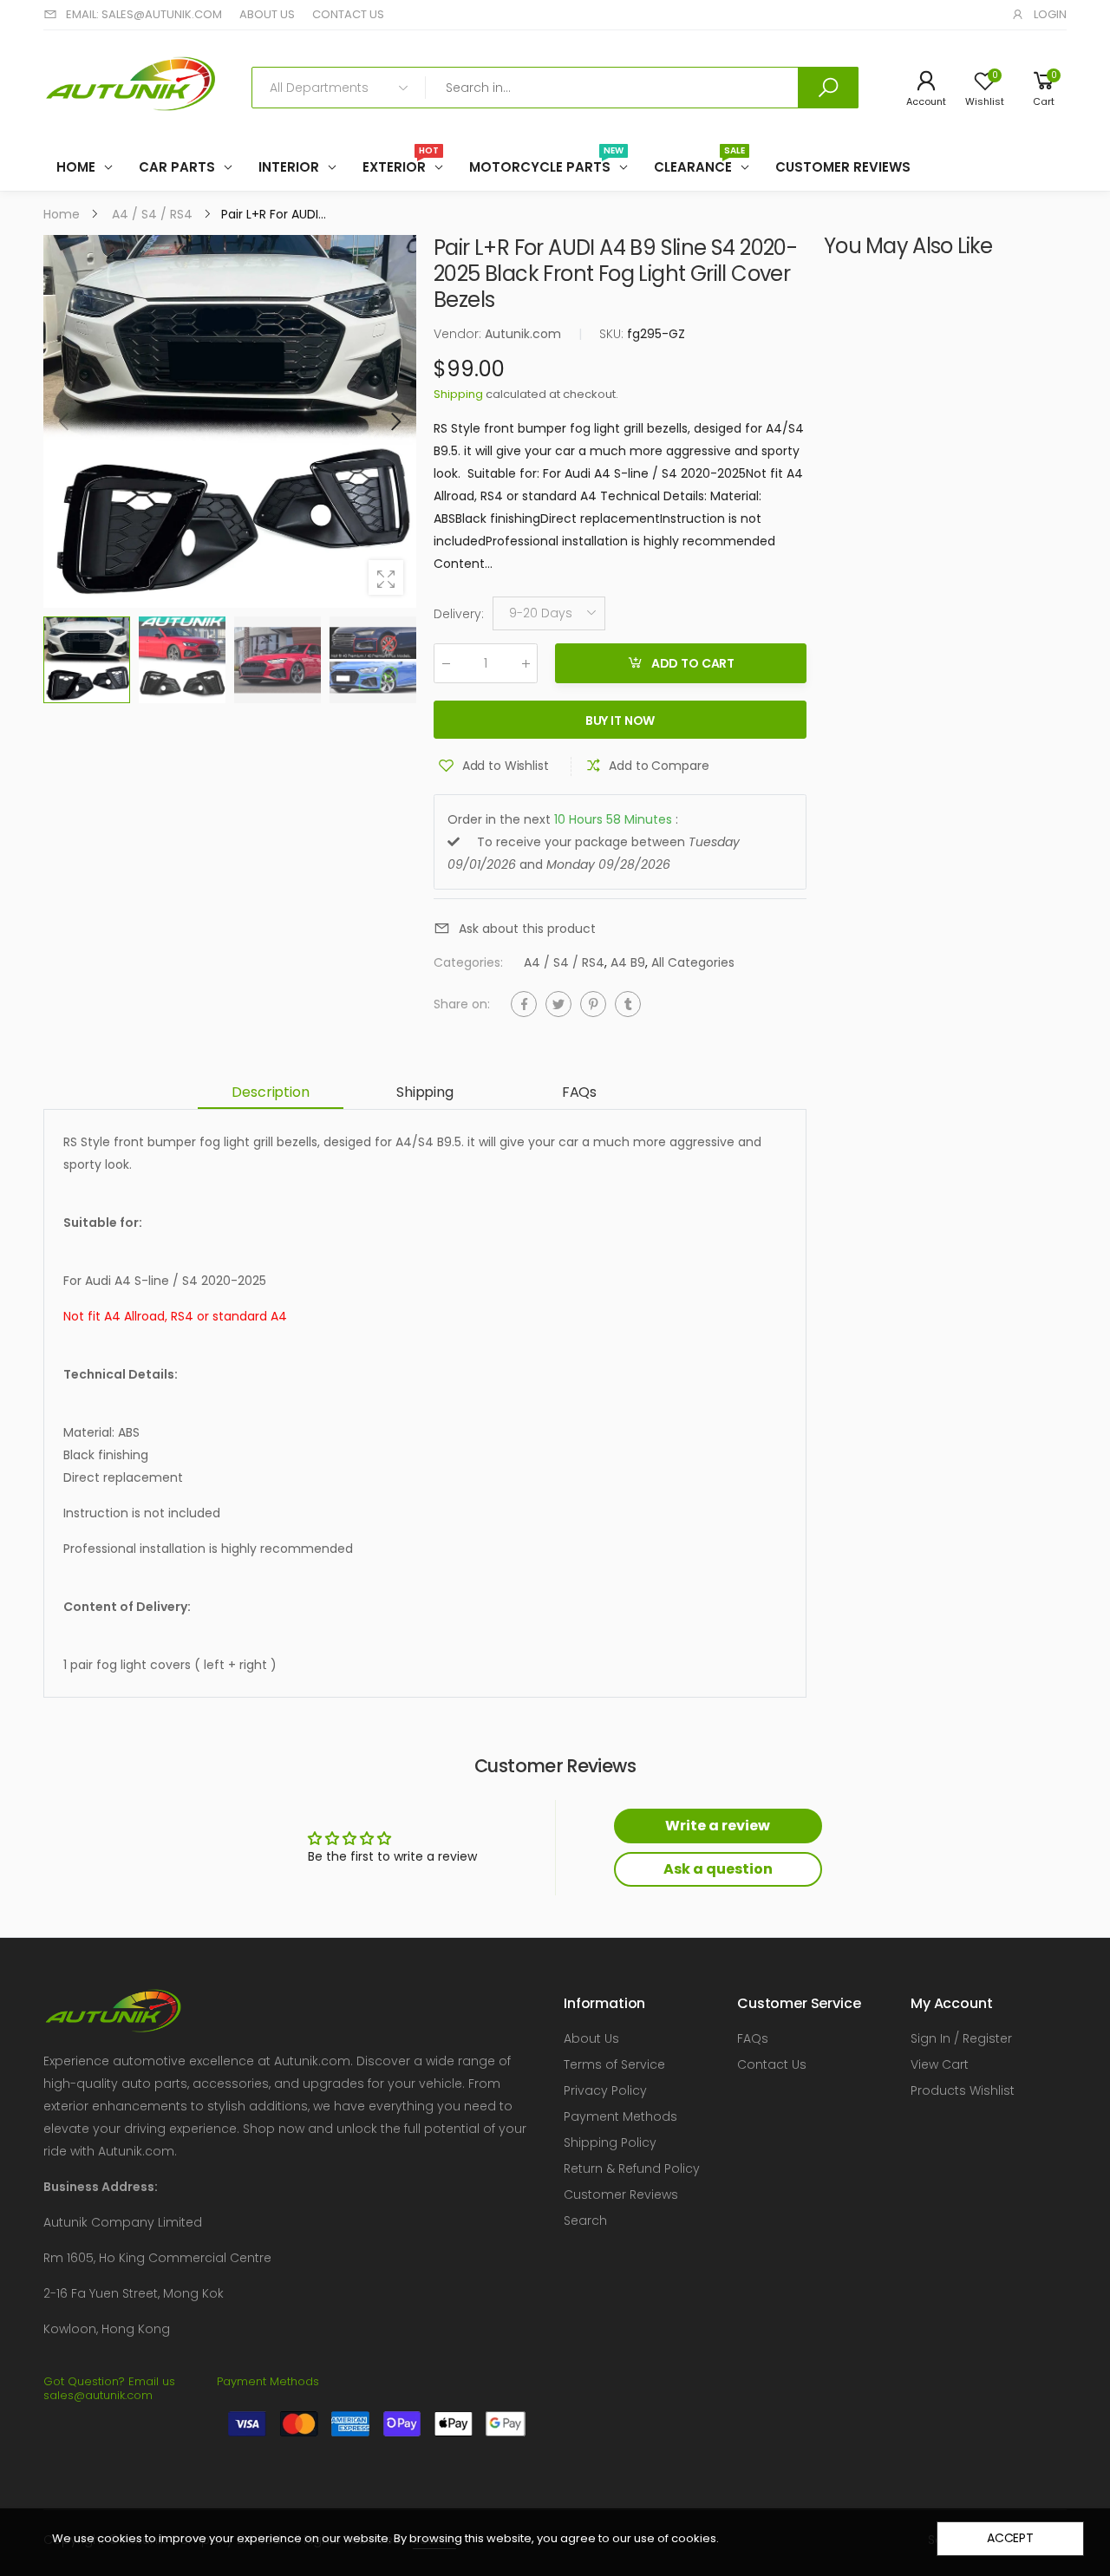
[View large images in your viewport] (386, 577)
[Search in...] (828, 88)
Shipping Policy (610, 2142)
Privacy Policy (605, 2090)
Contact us (348, 14)
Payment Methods (620, 2116)
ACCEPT (1010, 2538)
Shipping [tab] (425, 1092)
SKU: (613, 334)
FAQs (753, 2038)
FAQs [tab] (579, 1092)
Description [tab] (270, 1092)
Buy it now (620, 721)
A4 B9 (628, 963)
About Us (591, 2038)
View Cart (940, 2064)
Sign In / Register (961, 2038)
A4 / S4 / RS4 (564, 963)
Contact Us (772, 2064)
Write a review (718, 1826)
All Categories (693, 963)
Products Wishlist (963, 2090)
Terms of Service (614, 2064)
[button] (395, 421)
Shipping (458, 394)
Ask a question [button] (718, 1869)
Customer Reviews (621, 2194)
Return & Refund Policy (632, 2168)
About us (267, 14)
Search (585, 2221)
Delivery (459, 614)
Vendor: (459, 334)
